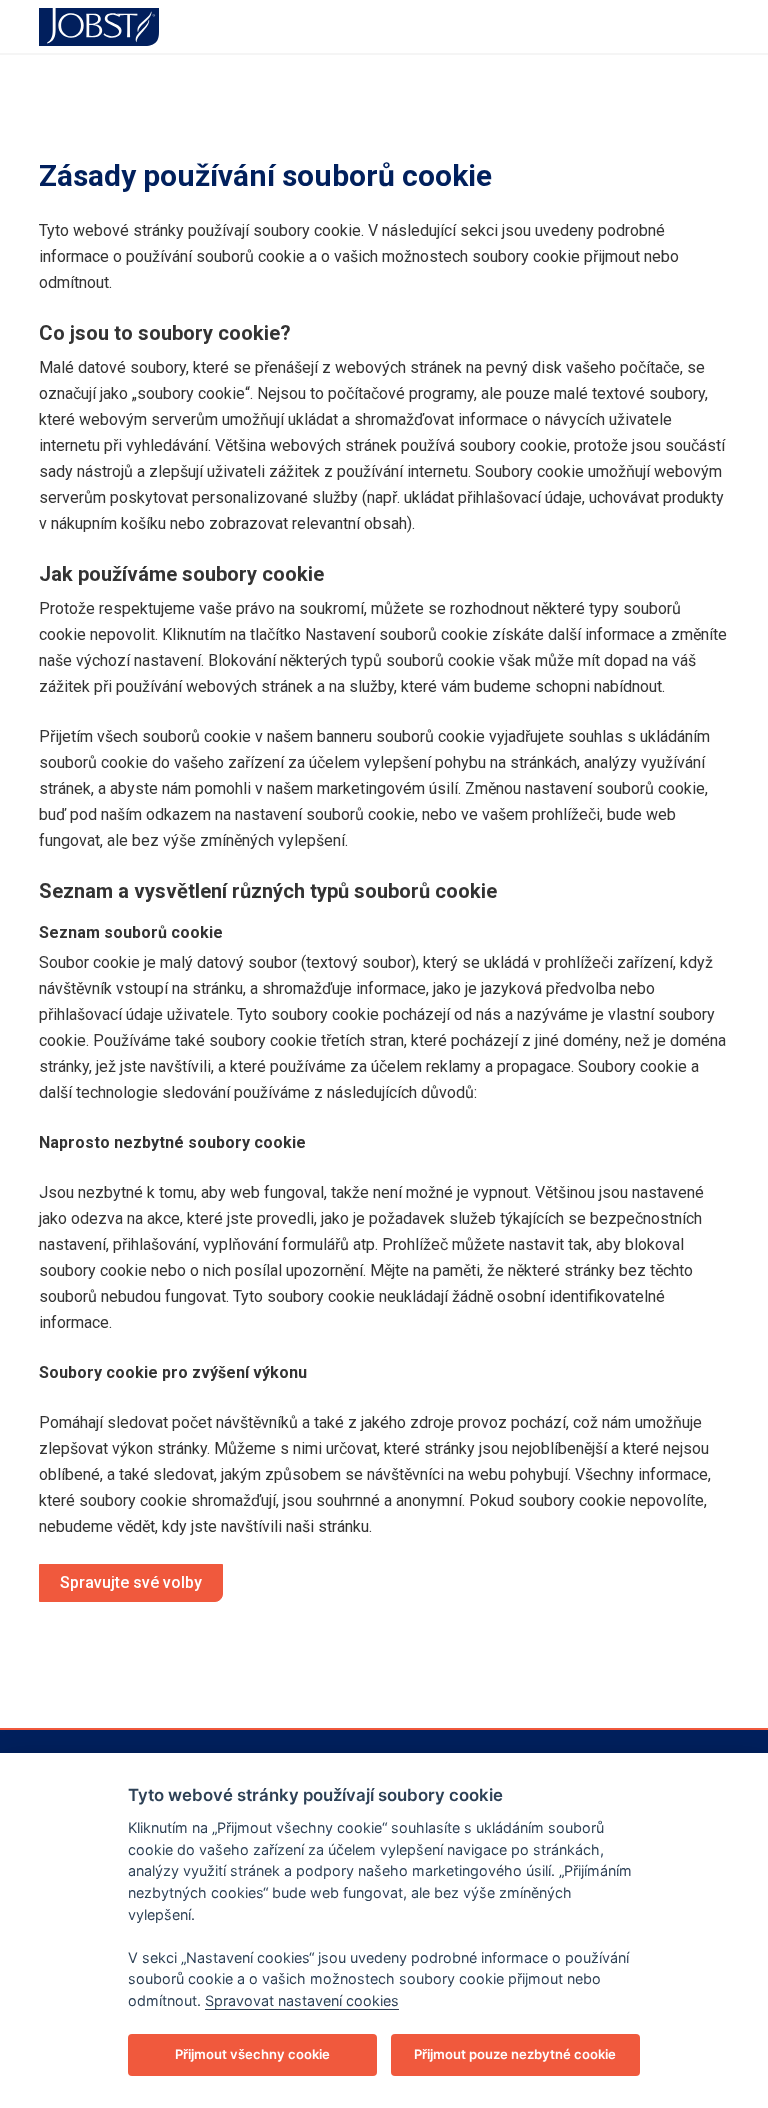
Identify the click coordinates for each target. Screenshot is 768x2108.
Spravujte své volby (131, 1582)
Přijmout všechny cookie (252, 2054)
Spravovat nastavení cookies (302, 2000)
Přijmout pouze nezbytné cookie (515, 2054)
